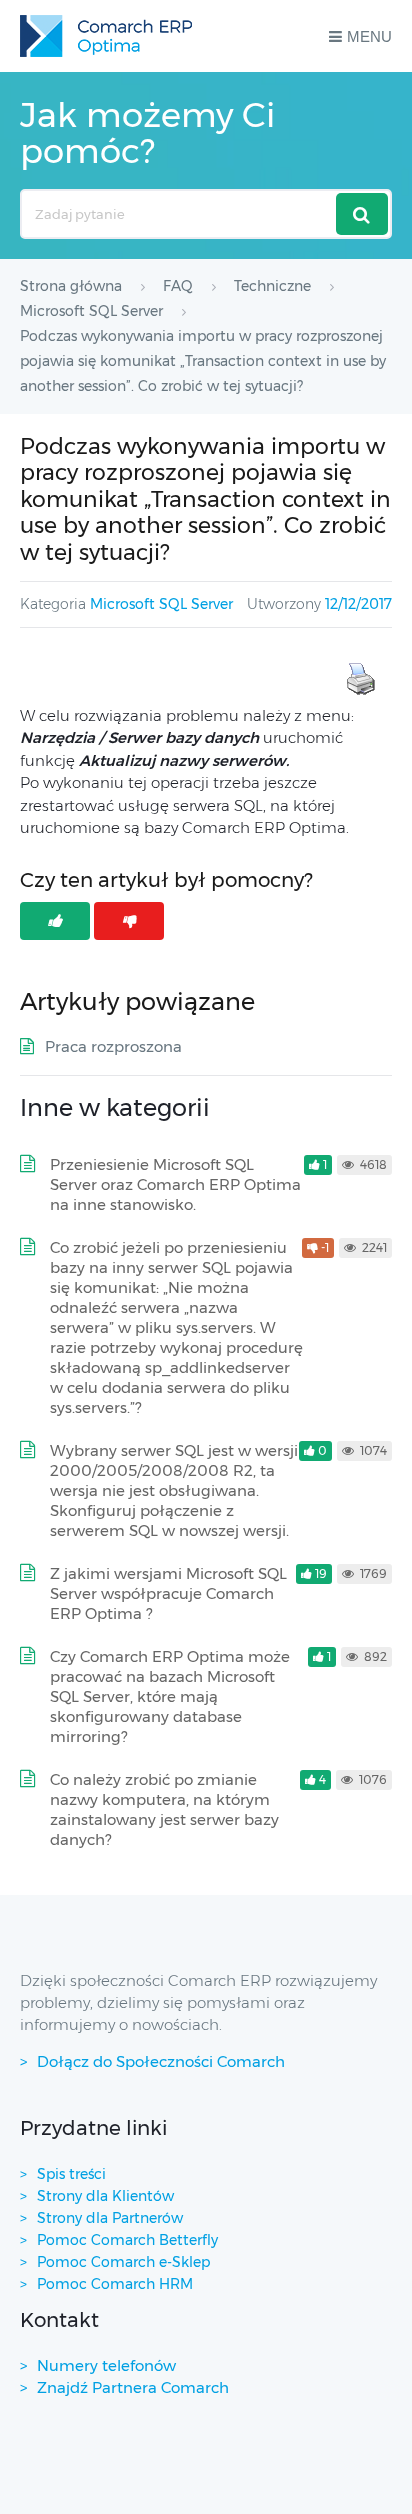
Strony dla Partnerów (110, 2218)
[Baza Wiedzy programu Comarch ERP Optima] (106, 36)
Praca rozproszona (113, 1046)
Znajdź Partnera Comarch (133, 2387)
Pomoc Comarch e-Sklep (123, 2262)
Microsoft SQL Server (161, 604)
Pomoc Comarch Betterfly (127, 2240)
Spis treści (71, 2174)
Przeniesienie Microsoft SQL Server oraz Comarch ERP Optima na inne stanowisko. (175, 1184)
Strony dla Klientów (105, 2196)
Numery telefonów (106, 2365)
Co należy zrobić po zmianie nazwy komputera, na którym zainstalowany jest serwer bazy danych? (164, 1809)
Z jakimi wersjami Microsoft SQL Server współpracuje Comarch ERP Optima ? (168, 1593)
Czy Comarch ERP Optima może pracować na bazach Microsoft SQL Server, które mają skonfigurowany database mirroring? (170, 1696)
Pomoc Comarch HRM (115, 2284)
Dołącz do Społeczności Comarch (161, 2061)
